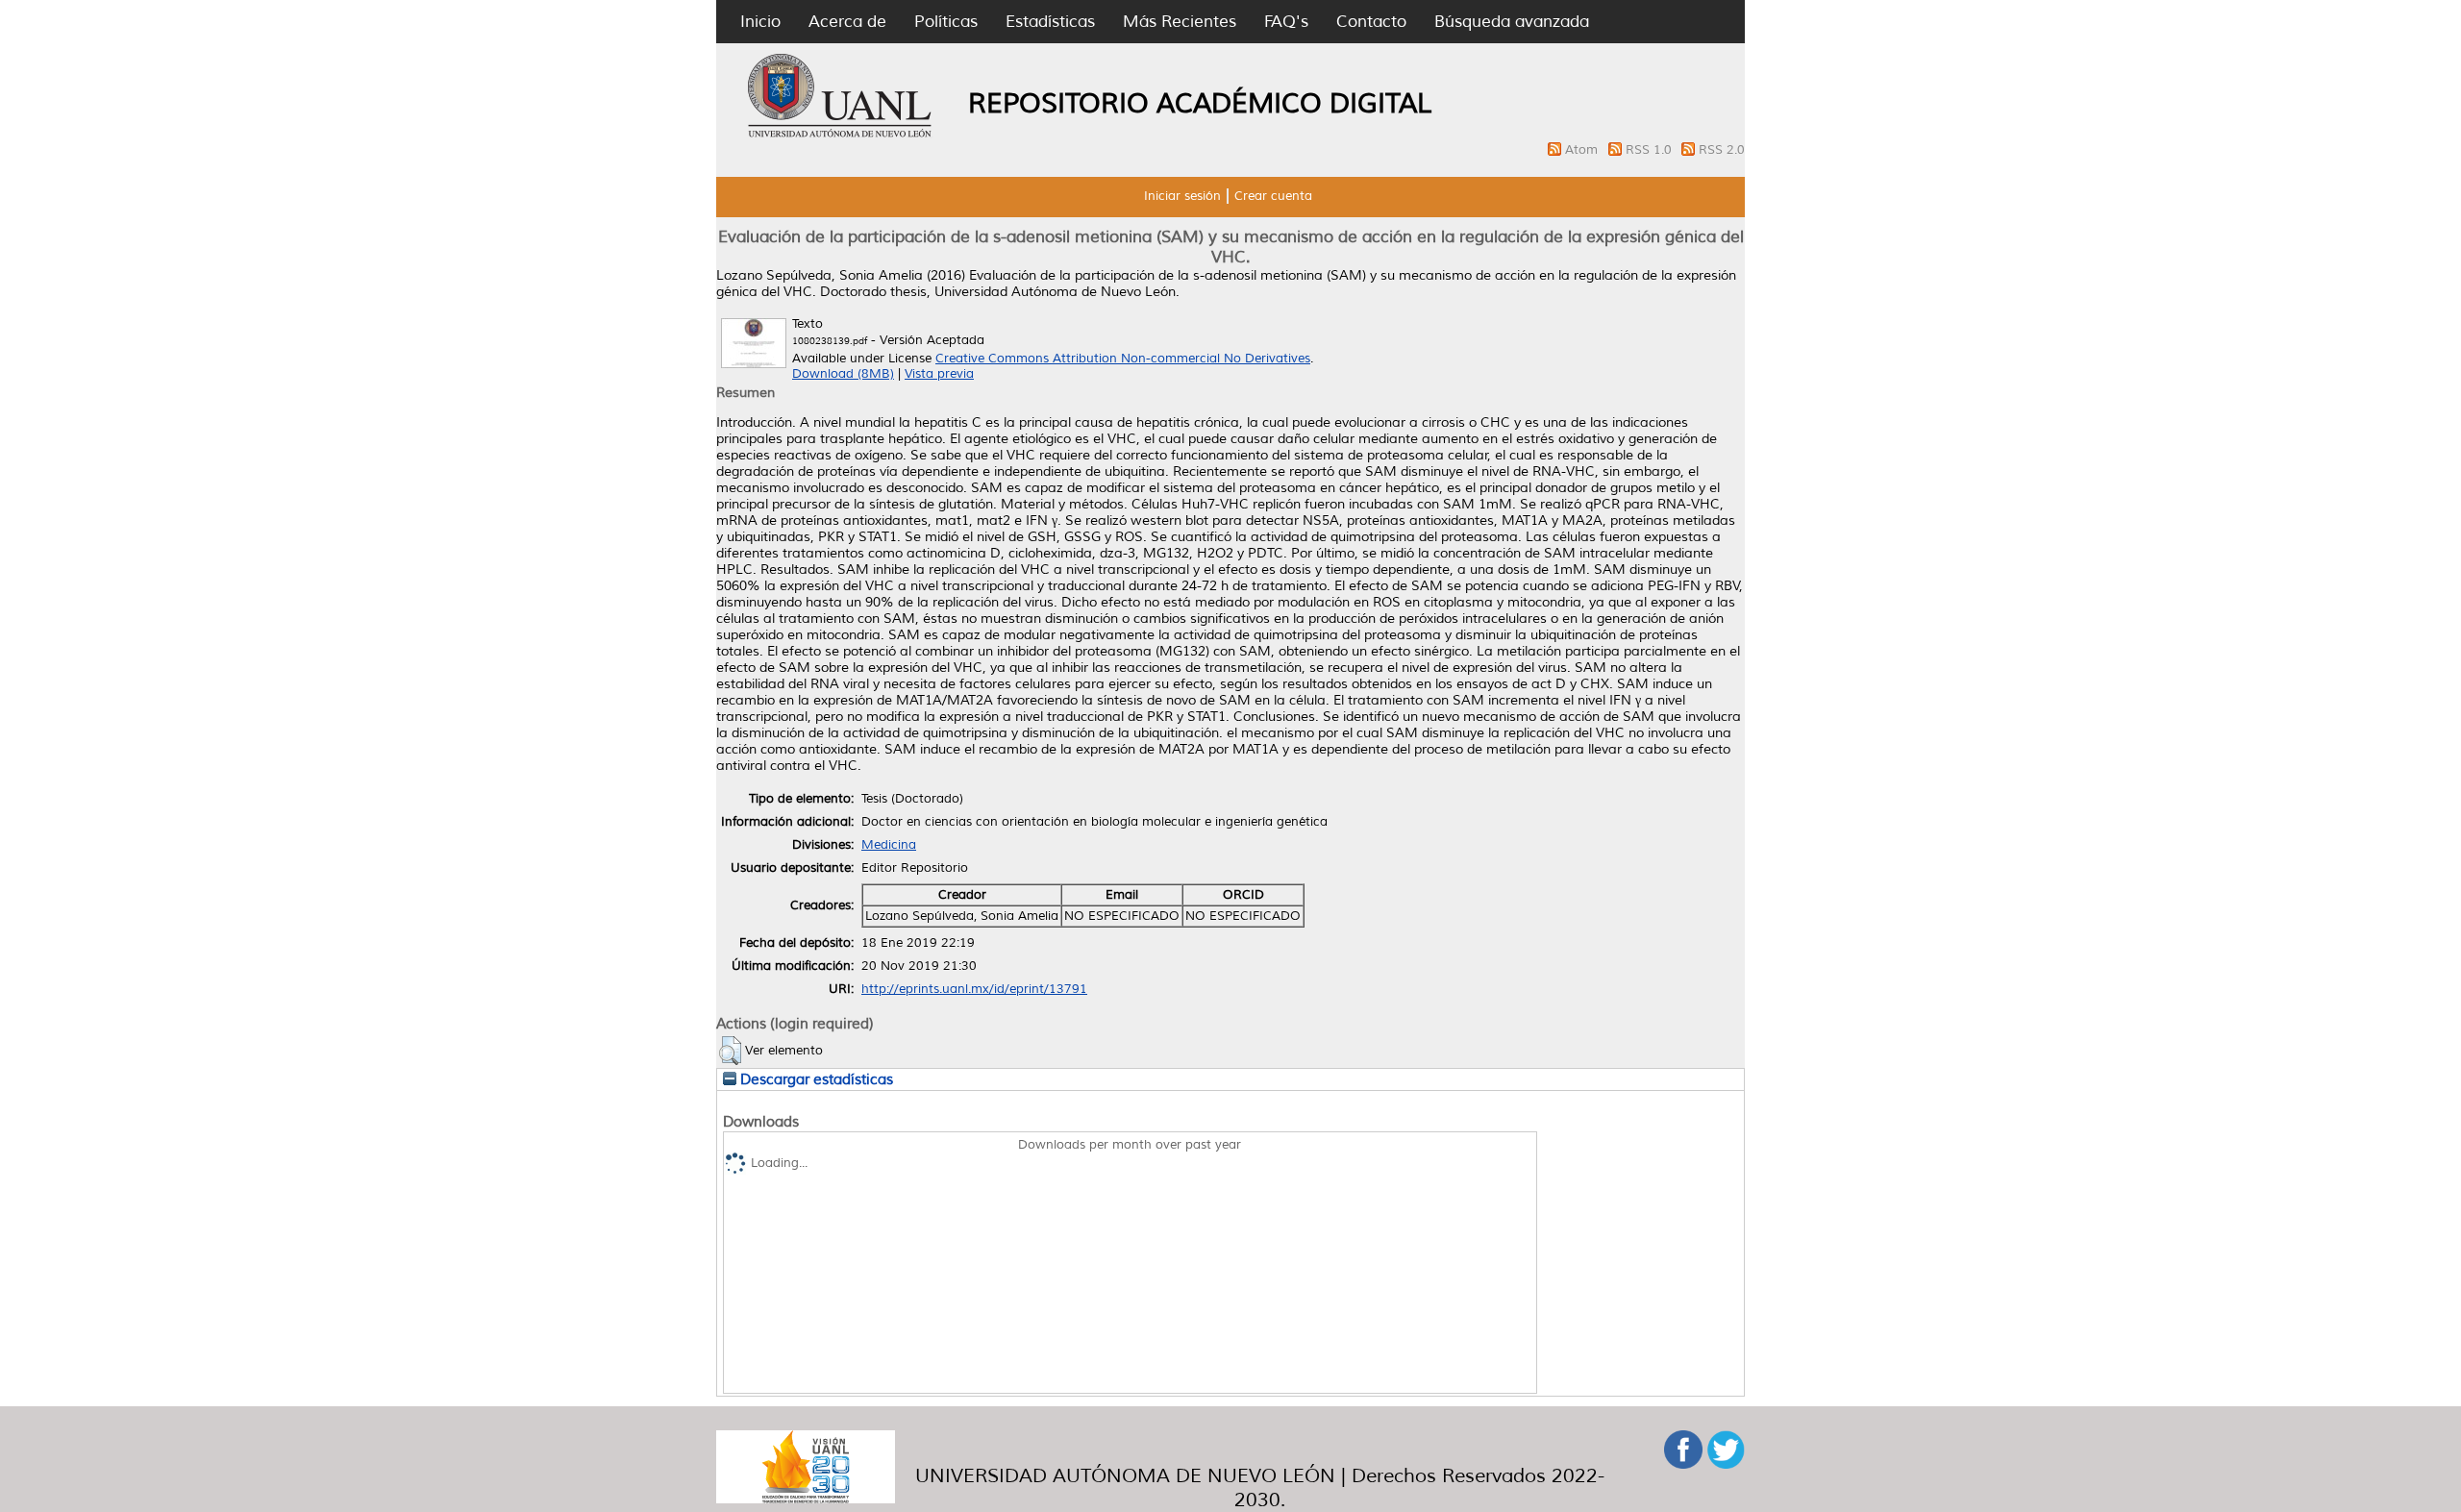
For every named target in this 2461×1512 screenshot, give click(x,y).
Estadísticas (1050, 22)
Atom (1583, 150)
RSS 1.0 (1651, 150)
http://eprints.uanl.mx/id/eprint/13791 (974, 989)
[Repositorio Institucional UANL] (840, 135)
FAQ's (1286, 22)
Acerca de (847, 22)
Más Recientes (1180, 22)
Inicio (760, 22)
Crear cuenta (1273, 196)
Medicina (889, 845)
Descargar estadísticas (815, 1079)
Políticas (946, 22)
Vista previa (939, 374)
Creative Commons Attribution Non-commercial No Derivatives (1123, 359)
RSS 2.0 (1722, 150)
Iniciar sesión (1182, 196)
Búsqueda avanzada (1512, 22)
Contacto (1371, 22)
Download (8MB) (843, 374)
